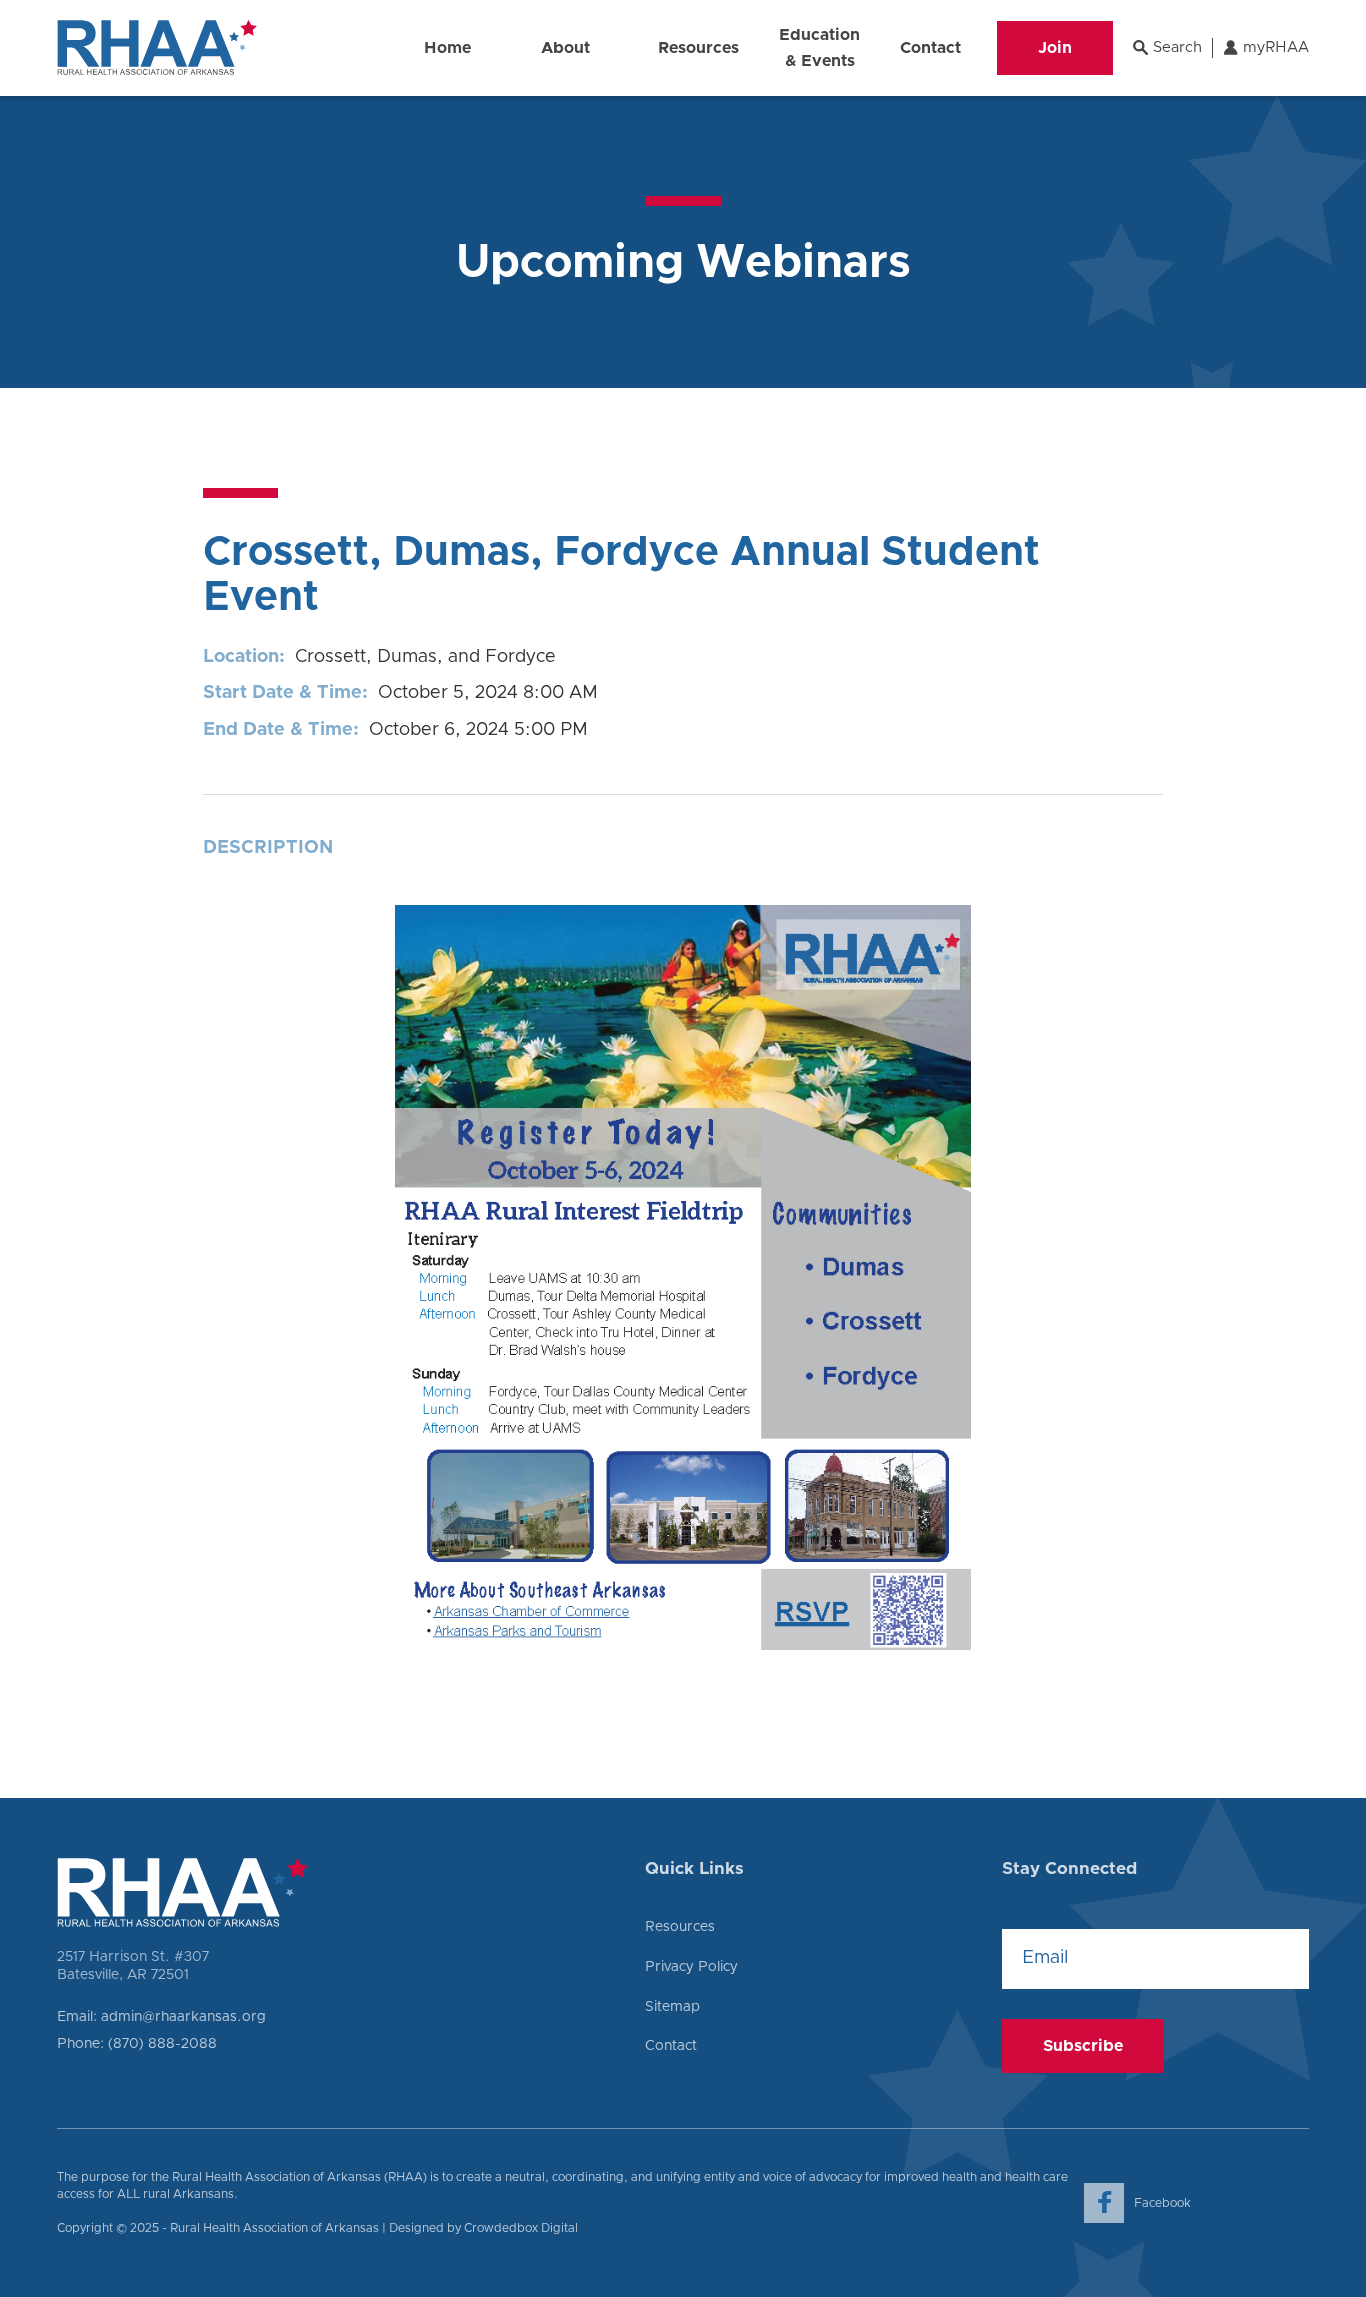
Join (1055, 48)
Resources (680, 1927)
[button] (565, 48)
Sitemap (672, 2007)
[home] (157, 48)
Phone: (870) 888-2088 (137, 2044)
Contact (930, 48)
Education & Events (819, 48)
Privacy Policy (691, 1967)
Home (447, 48)
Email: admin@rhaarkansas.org (161, 2017)
